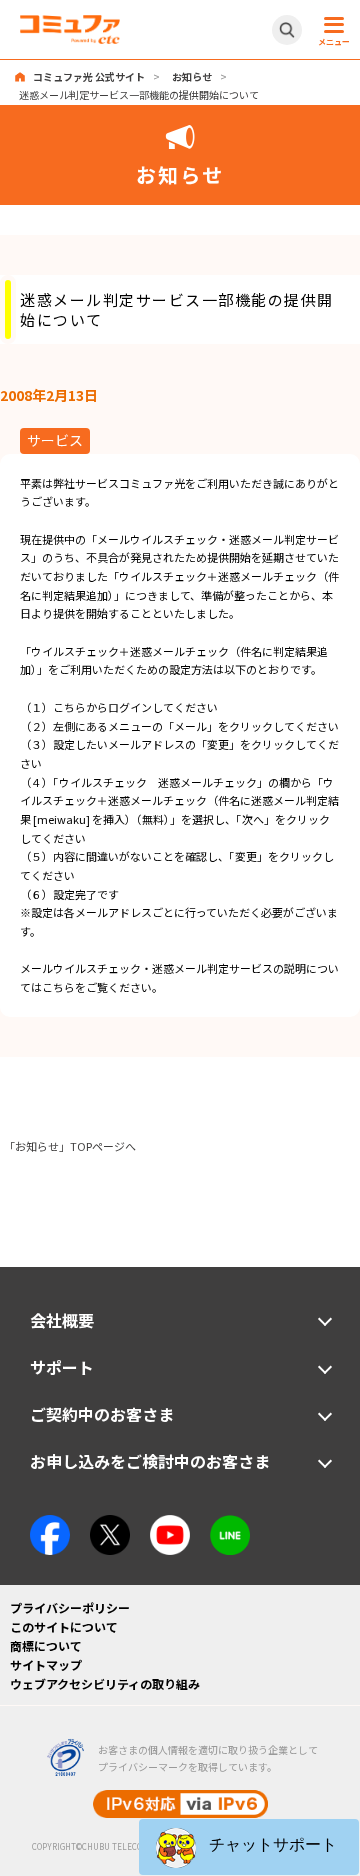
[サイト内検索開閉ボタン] (287, 30)
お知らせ (192, 76)
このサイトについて (64, 1626)
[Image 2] (110, 1524)
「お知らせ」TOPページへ (70, 1146)
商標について (46, 1645)
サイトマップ (46, 1664)
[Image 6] (230, 1524)
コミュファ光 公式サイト (89, 76)
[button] (249, 1847)
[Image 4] (170, 1524)
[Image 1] (50, 1524)
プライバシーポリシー (70, 1607)
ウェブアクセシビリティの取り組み (105, 1683)
